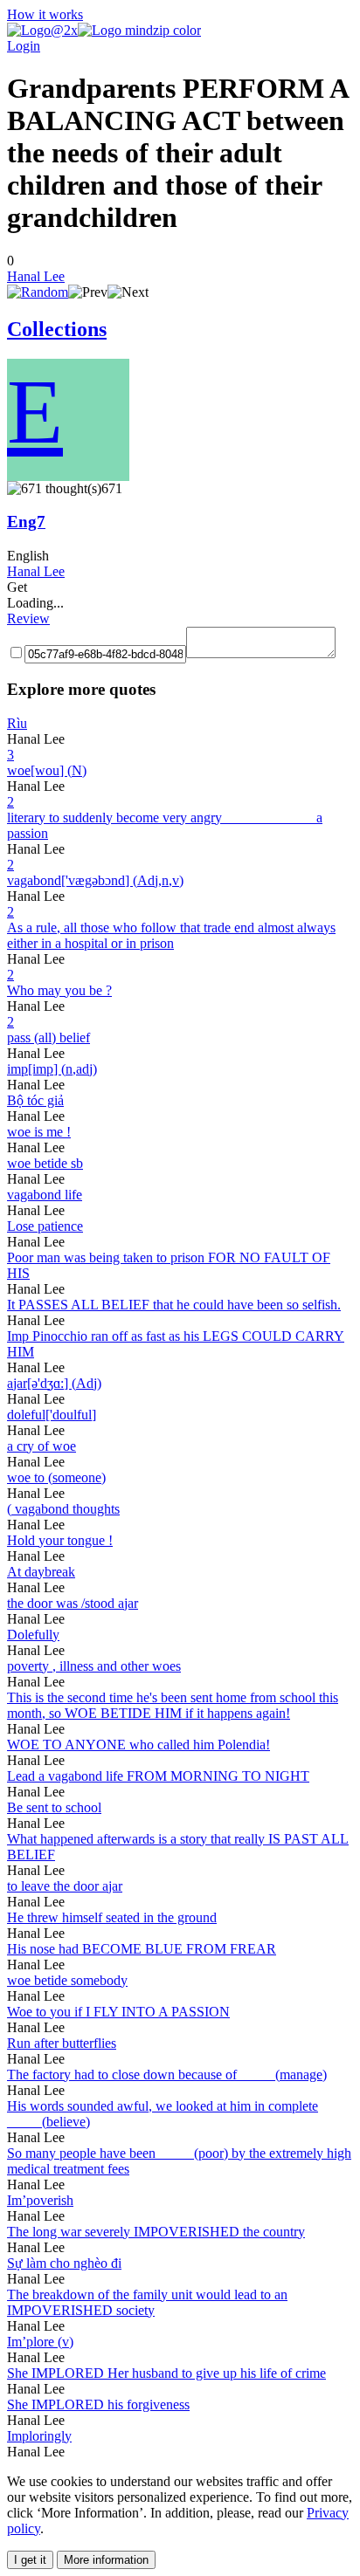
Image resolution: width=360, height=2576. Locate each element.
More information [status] (106, 2560)
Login (24, 46)
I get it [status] (30, 2560)
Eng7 (26, 522)
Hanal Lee (36, 276)
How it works (45, 14)
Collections (57, 329)
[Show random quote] (38, 292)
